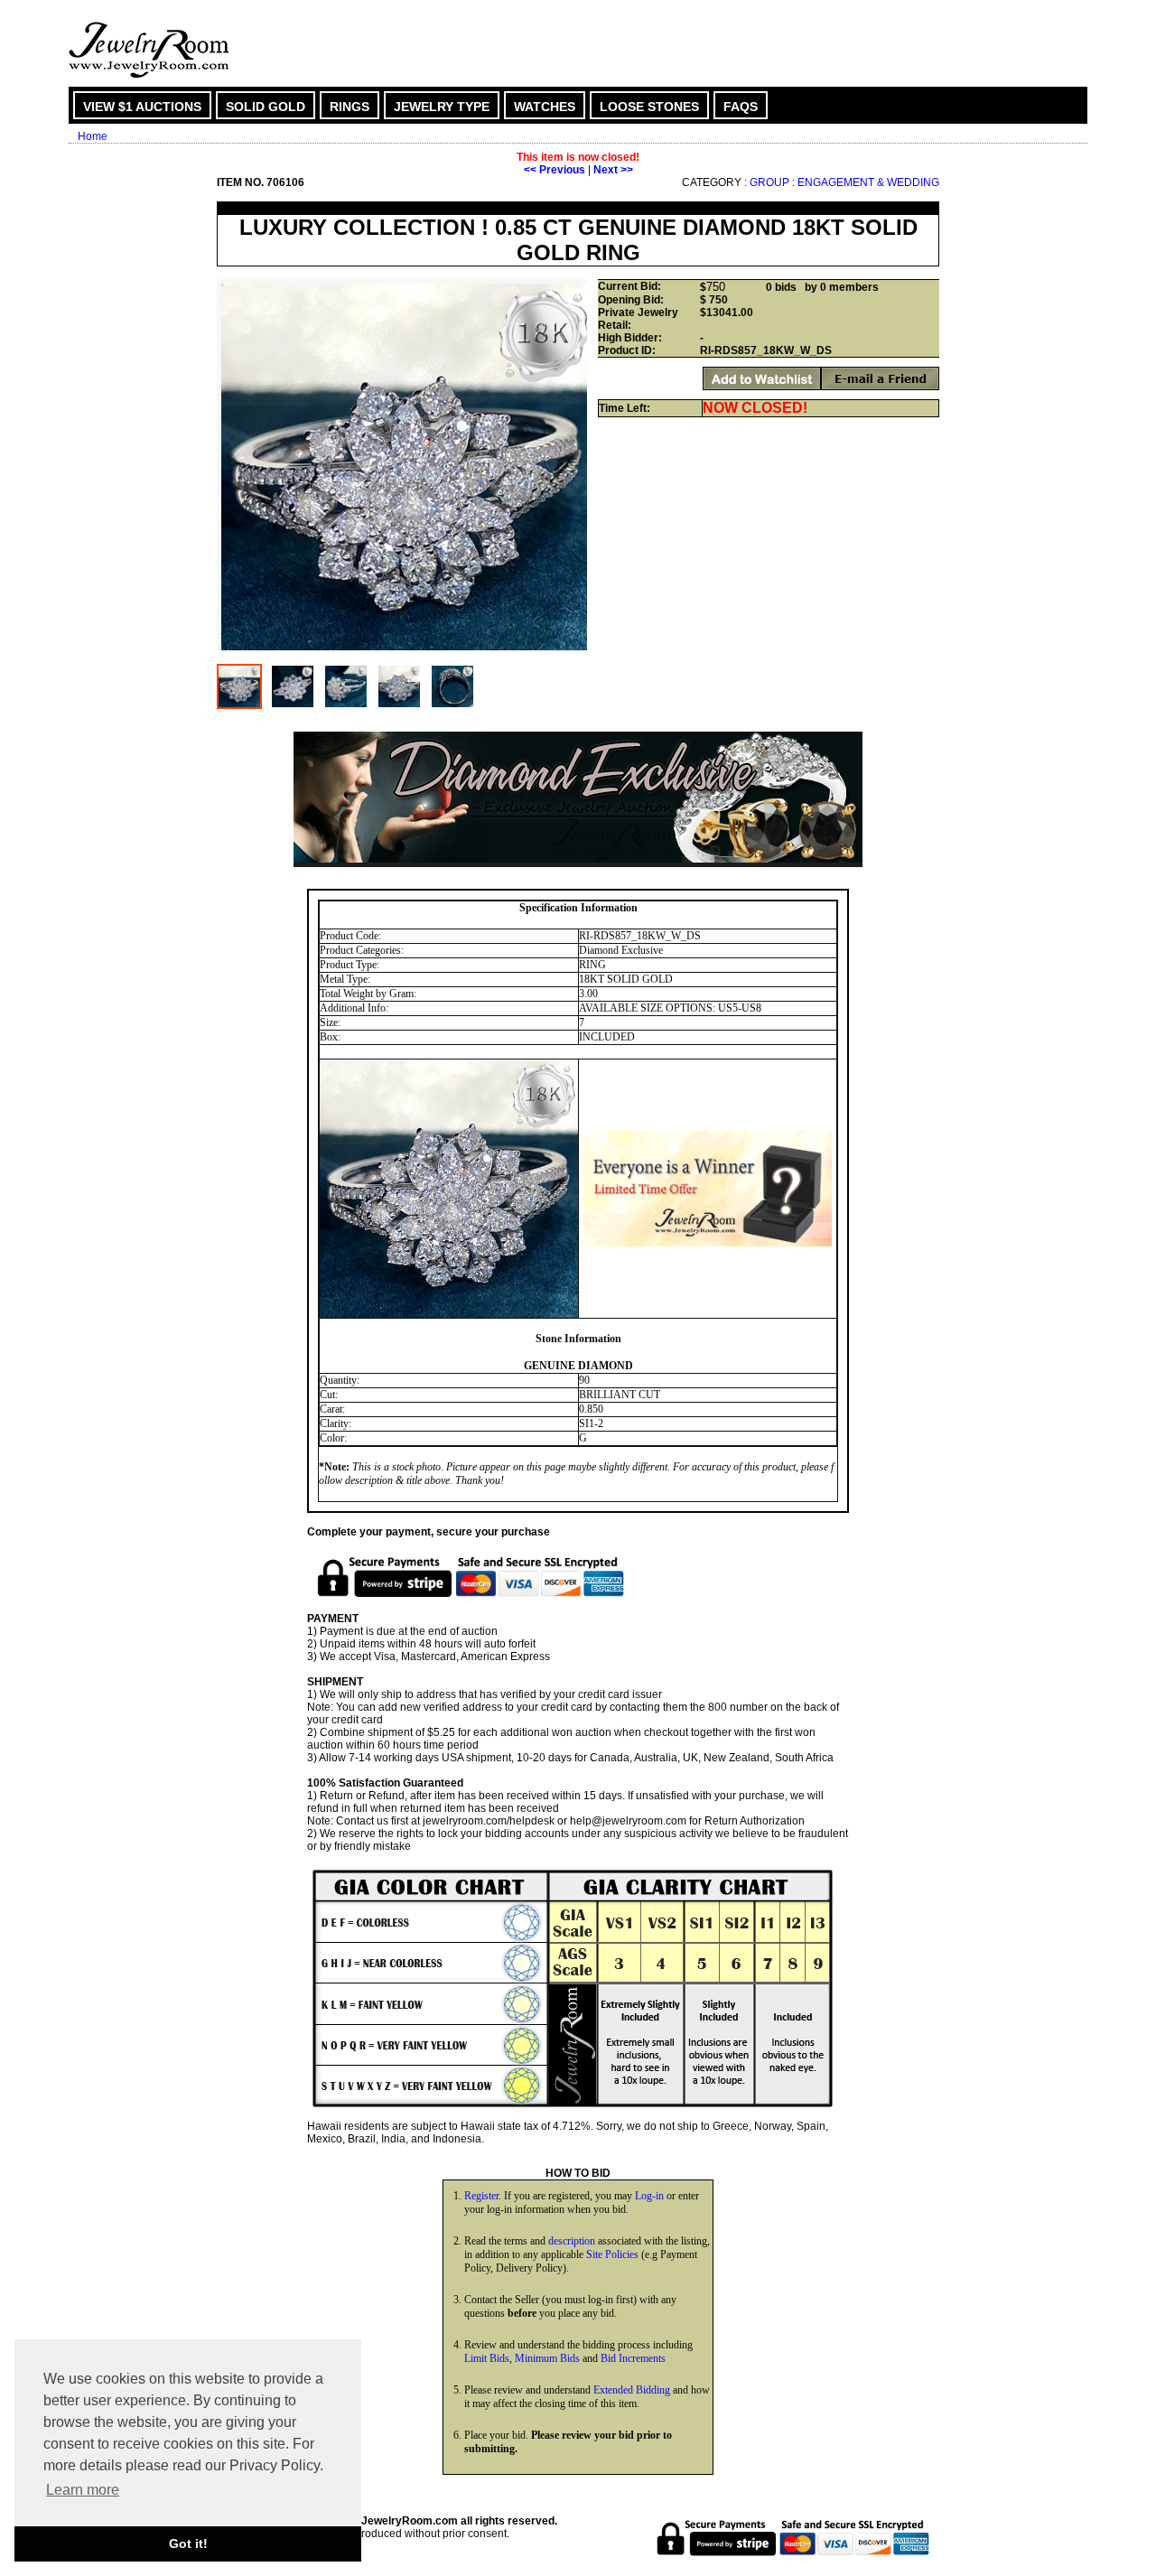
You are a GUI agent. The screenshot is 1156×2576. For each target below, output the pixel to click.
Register (481, 2196)
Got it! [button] (188, 2543)
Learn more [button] (83, 2490)
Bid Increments (633, 2358)
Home (93, 136)
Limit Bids (487, 2358)
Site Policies (612, 2254)
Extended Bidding (632, 2390)
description (572, 2241)
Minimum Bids (547, 2358)
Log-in (649, 2196)
